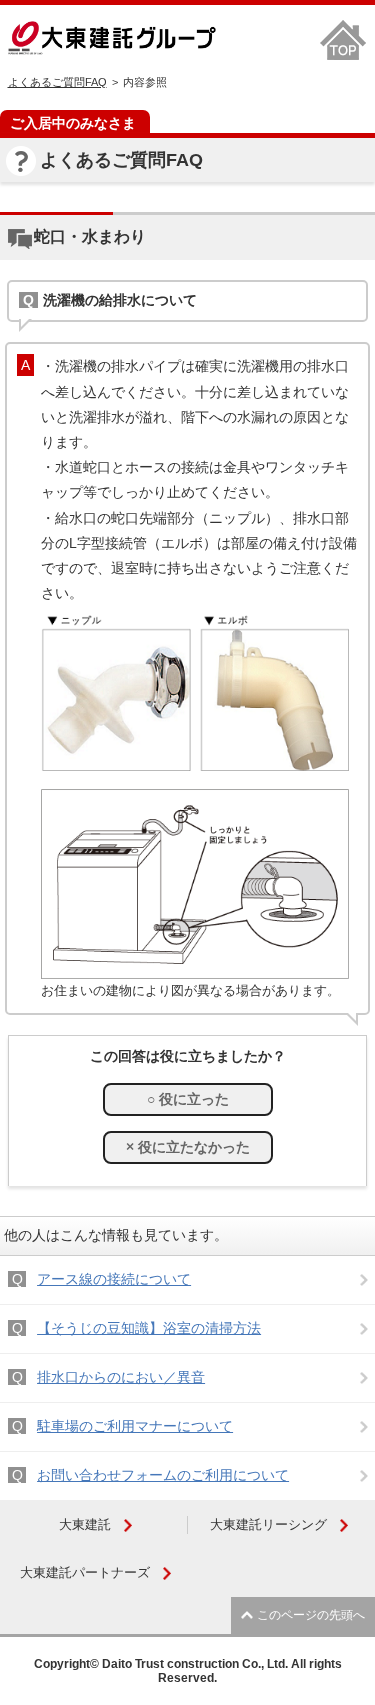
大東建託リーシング (268, 1524)
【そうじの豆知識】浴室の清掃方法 (149, 1328)
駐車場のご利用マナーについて (135, 1426)
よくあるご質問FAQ (57, 82)
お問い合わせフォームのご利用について (163, 1475)
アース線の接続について (114, 1279)
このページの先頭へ (311, 1615)
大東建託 (85, 1524)
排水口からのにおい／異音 (121, 1377)
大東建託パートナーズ (85, 1572)
